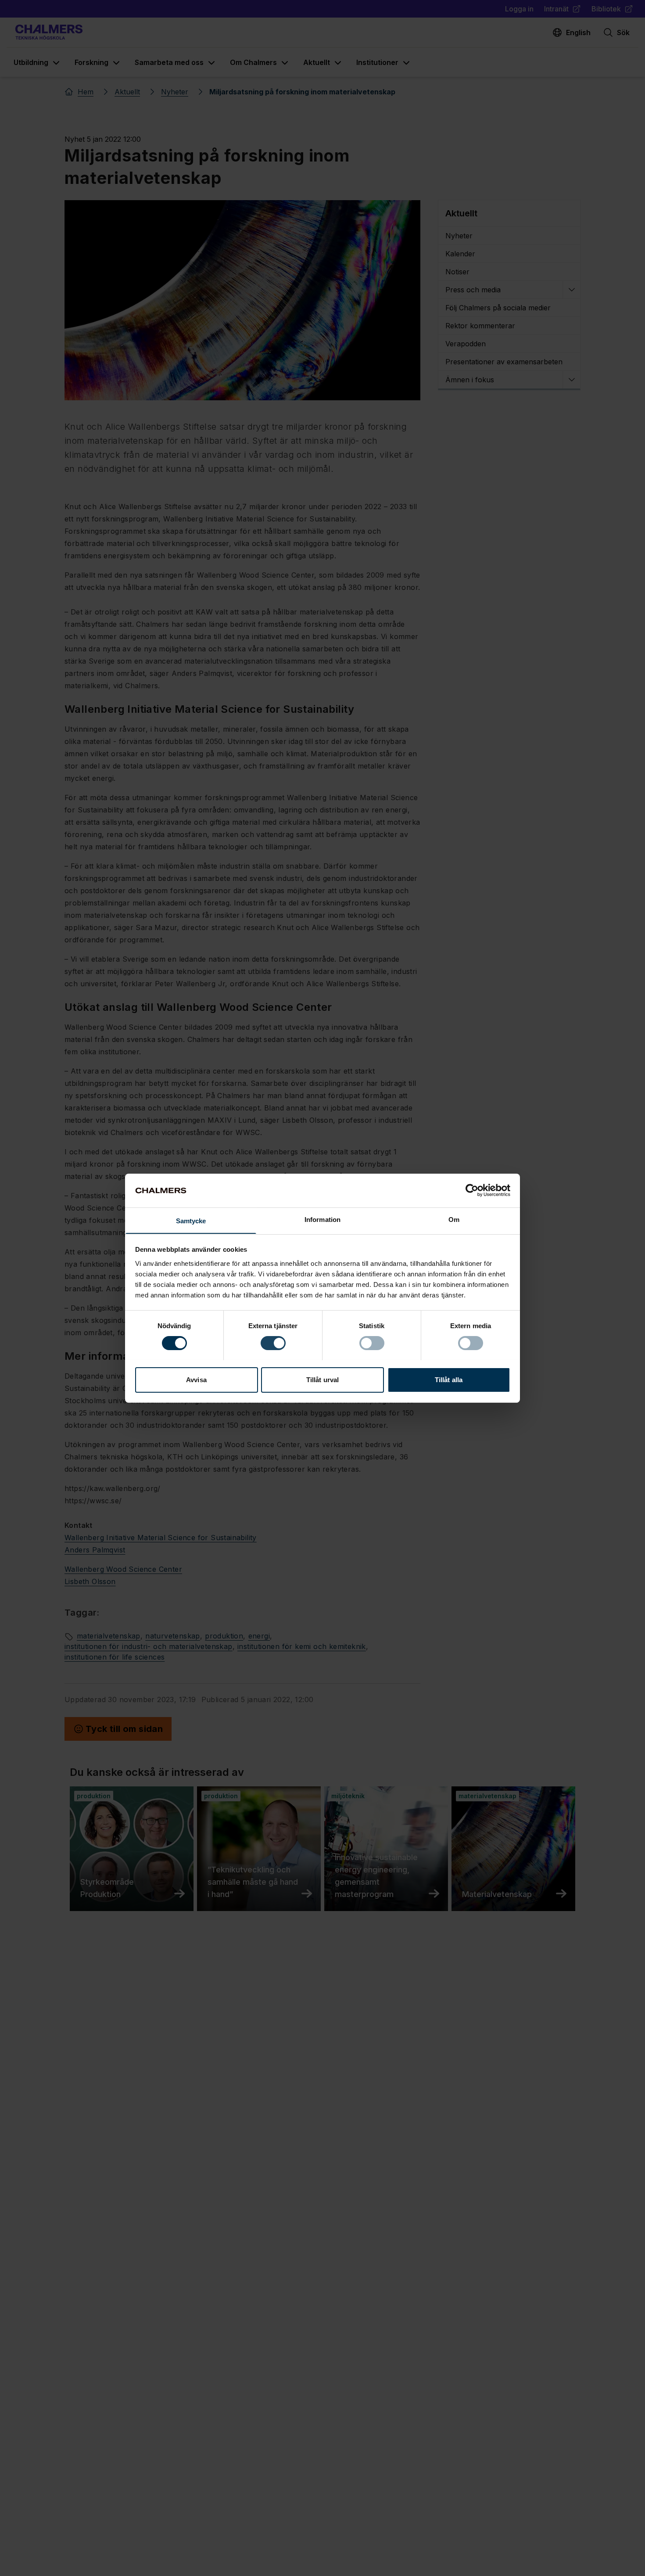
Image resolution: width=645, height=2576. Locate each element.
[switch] (273, 1343)
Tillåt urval (322, 1379)
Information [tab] (322, 1219)
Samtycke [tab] (191, 1220)
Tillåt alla (449, 1379)
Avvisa (196, 1379)
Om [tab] (454, 1219)
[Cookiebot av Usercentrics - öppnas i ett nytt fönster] (472, 1190)
